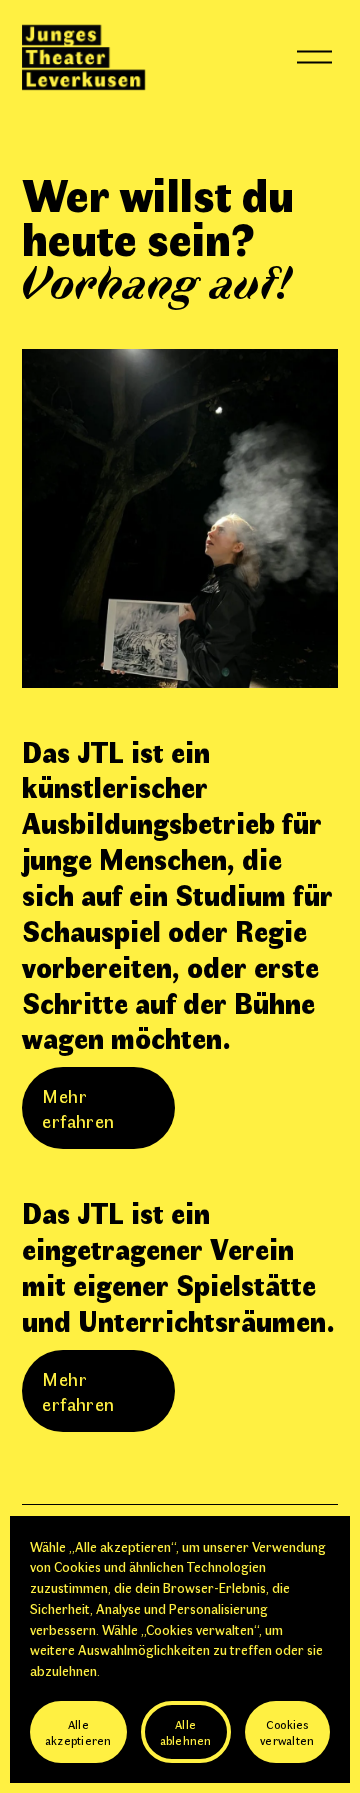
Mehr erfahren (78, 1108)
